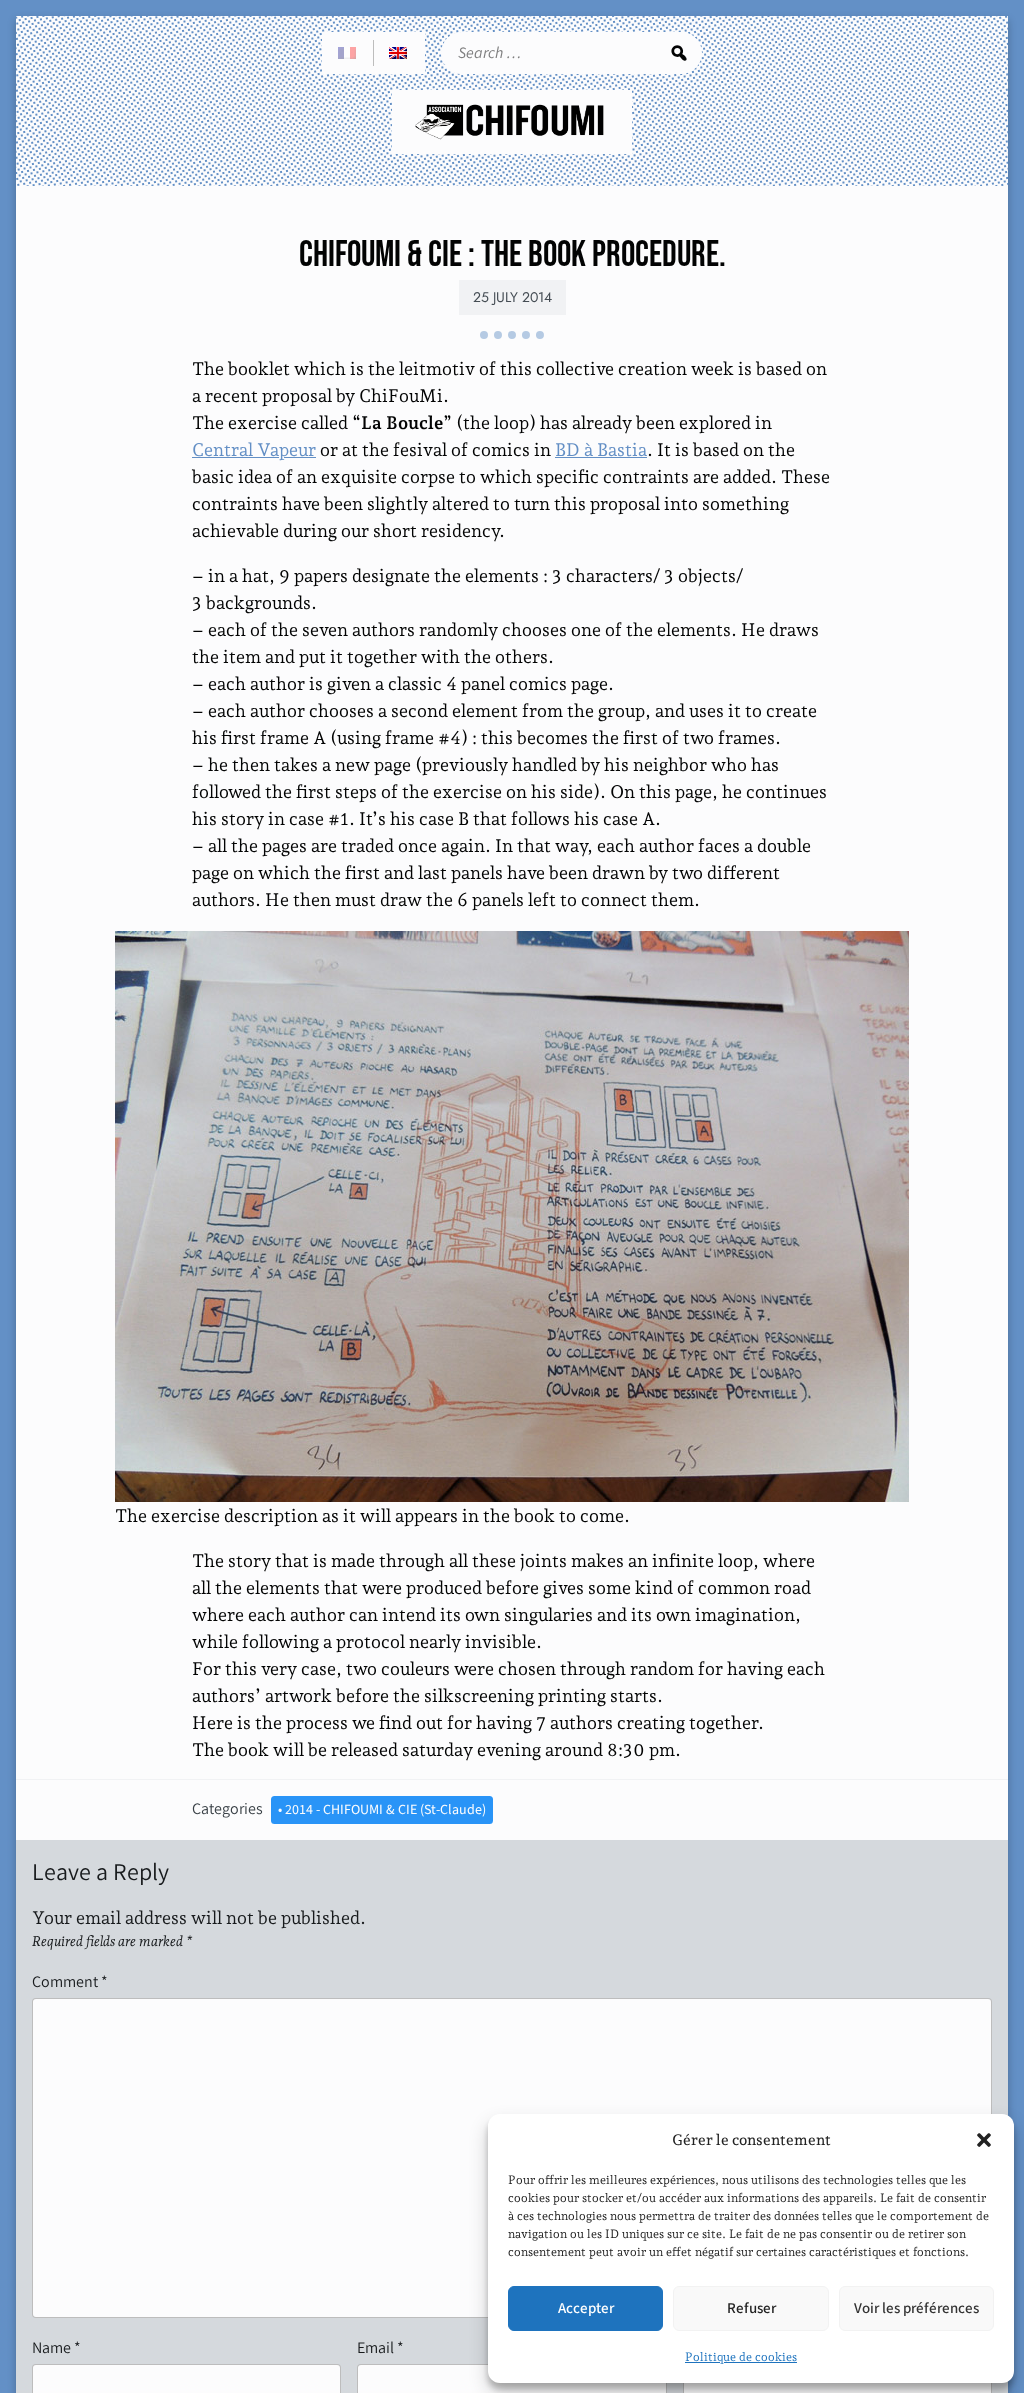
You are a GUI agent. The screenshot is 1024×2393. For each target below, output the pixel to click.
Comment (70, 1981)
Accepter (586, 2308)
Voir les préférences (916, 2308)
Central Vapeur (254, 449)
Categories (227, 1808)
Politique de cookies (741, 2357)
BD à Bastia (601, 449)
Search (679, 53)
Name (56, 2347)
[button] (984, 2140)
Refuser (751, 2308)
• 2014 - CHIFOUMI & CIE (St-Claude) (382, 1810)
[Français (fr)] (348, 53)
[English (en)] (399, 53)
